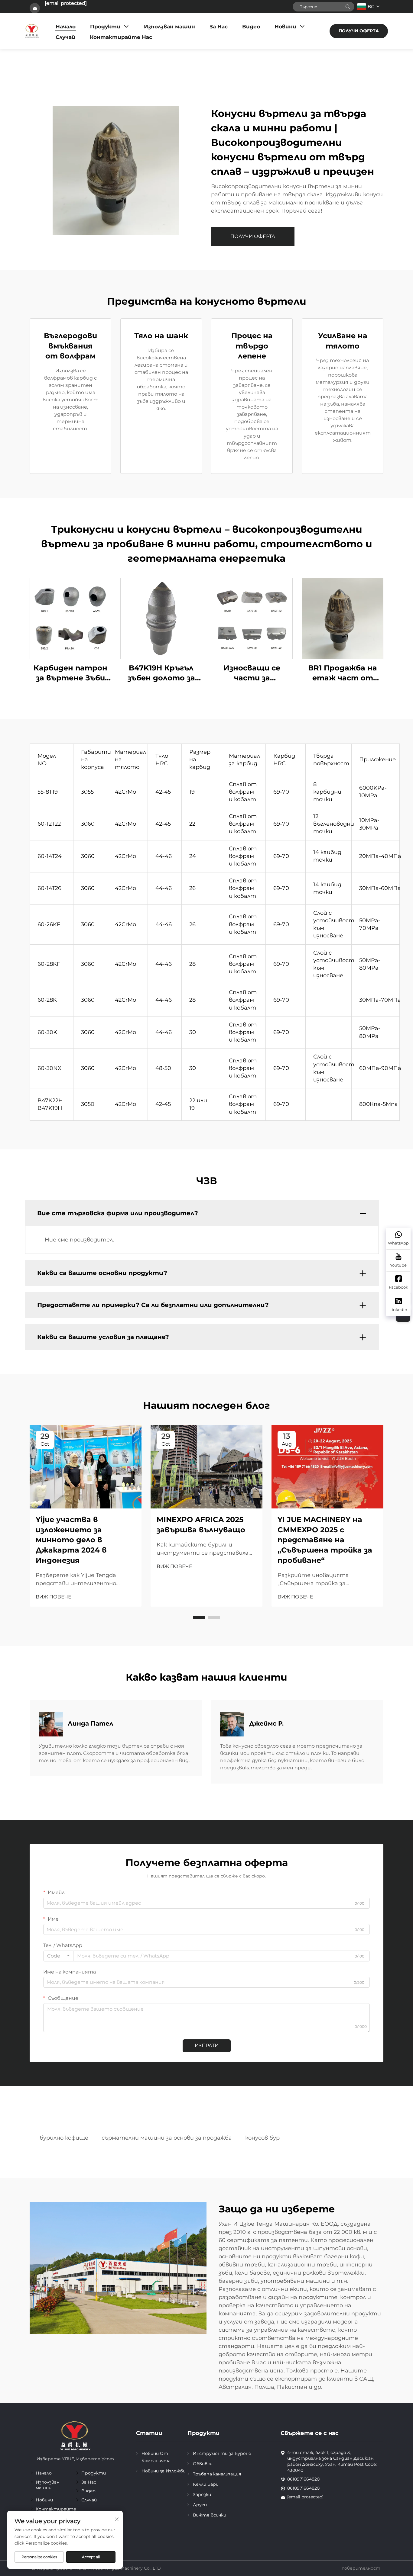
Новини (285, 27)
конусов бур (262, 2138)
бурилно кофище (64, 2138)
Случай (65, 37)
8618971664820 (303, 2479)
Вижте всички (210, 2515)
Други (200, 2505)
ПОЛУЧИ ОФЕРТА (359, 31)
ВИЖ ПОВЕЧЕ (54, 1597)
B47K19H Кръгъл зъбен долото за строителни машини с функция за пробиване (161, 673)
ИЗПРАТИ (207, 2046)
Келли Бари (206, 2484)
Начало (66, 27)
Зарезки (202, 2494)
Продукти (105, 27)
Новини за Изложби (164, 2471)
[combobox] (58, 1956)
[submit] (348, 7)
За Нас (219, 27)
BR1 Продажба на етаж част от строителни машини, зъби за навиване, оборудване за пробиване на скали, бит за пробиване (343, 673)
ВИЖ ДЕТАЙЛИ (70, 618)
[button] (199, 1617)
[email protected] (66, 3)
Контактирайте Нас (121, 37)
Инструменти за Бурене (222, 2453)
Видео (251, 27)
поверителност (361, 2568)
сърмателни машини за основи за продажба (167, 2138)
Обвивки (203, 2464)
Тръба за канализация (217, 2474)
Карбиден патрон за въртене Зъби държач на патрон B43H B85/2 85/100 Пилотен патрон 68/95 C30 (71, 673)
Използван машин (169, 27)
